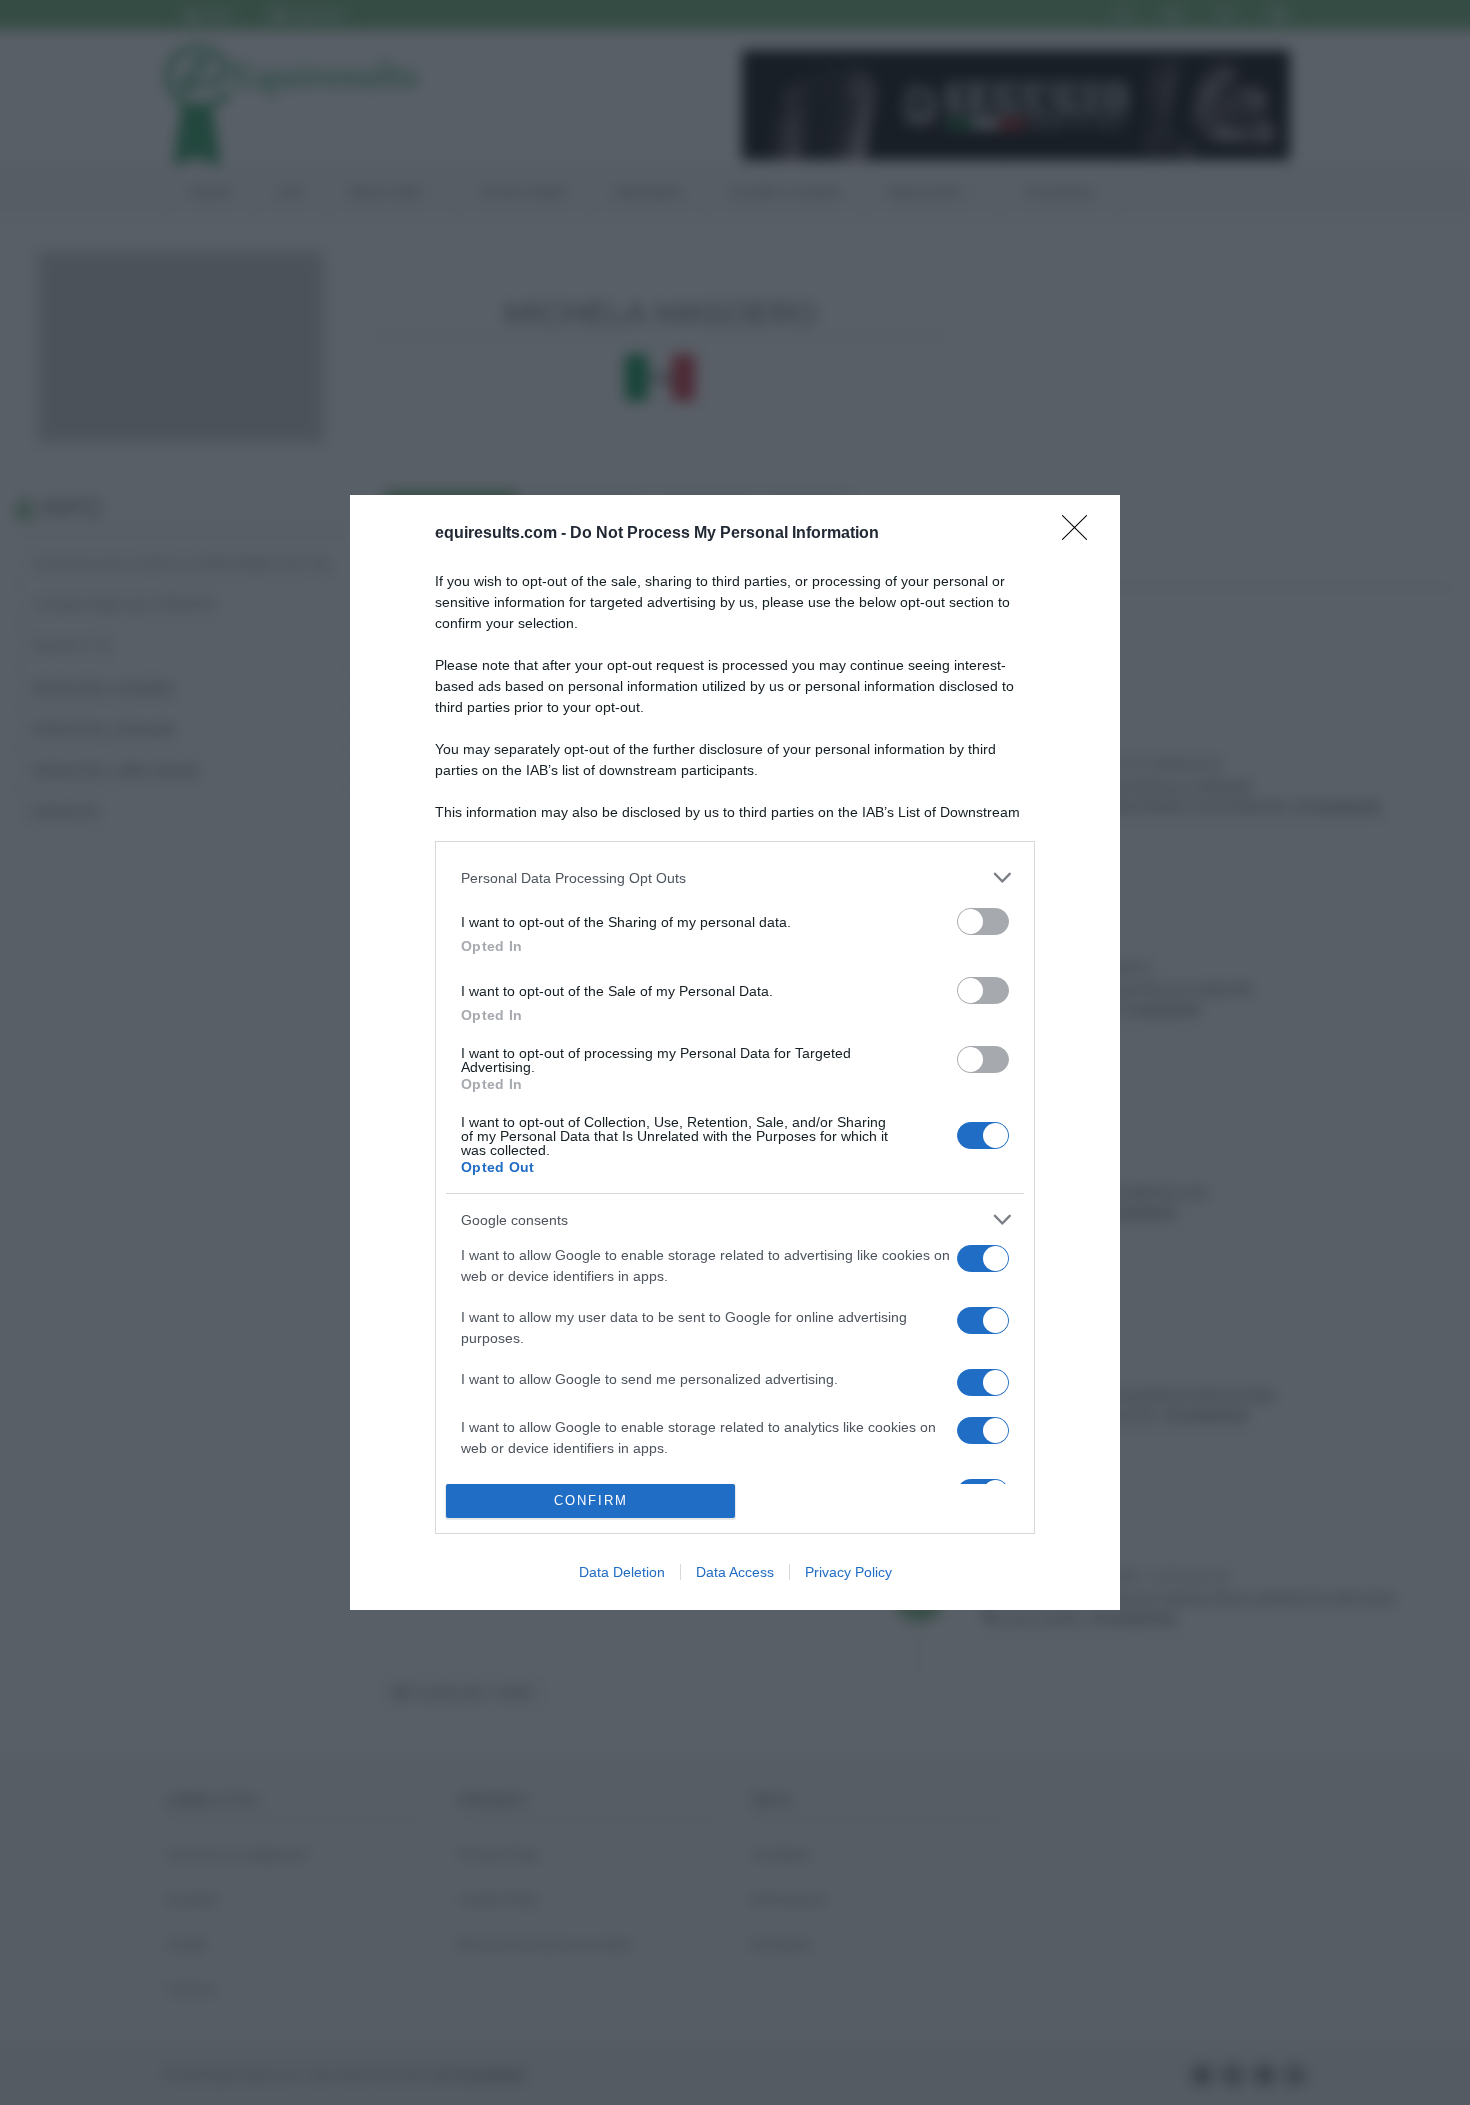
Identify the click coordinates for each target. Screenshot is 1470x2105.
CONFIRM (591, 1500)
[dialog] (735, 1052)
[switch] (983, 921)
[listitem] (735, 877)
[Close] (1081, 534)
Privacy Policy (848, 1572)
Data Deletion (622, 1572)
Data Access (735, 1572)
